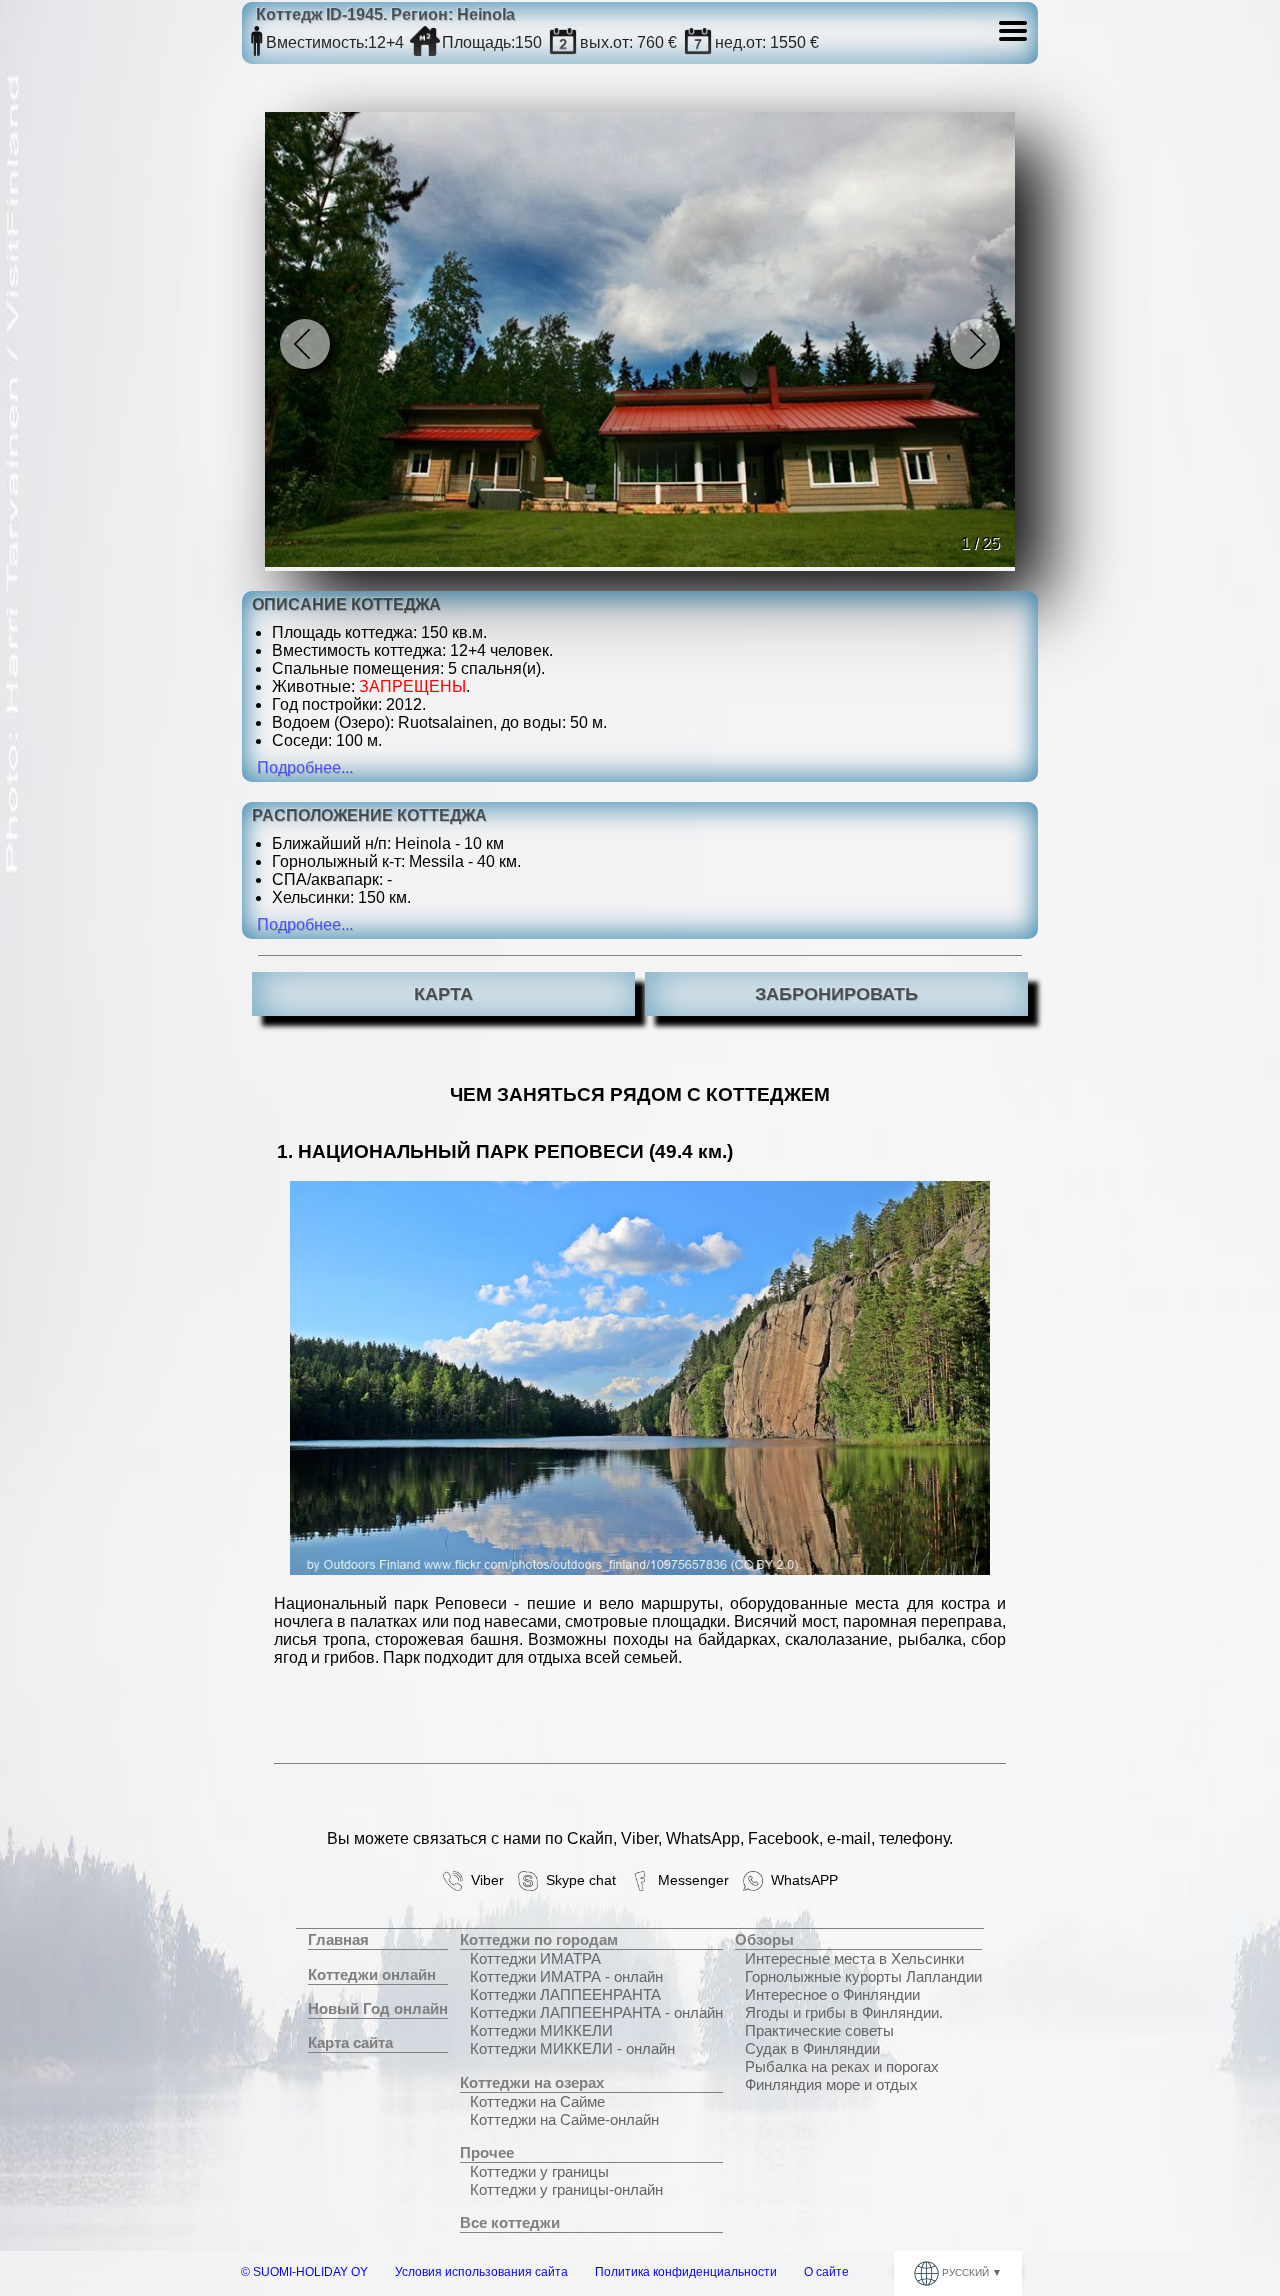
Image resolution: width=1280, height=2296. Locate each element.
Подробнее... (305, 767)
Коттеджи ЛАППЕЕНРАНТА (565, 1994)
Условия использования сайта (481, 2272)
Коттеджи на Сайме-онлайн (564, 2119)
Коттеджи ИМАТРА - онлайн (566, 1976)
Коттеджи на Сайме (537, 2101)
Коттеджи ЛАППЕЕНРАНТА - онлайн (596, 2012)
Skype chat (577, 1880)
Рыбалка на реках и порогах (842, 2066)
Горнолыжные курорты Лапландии (863, 1976)
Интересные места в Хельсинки (854, 1958)
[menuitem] (378, 1940)
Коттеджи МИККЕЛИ (541, 2030)
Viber (483, 1880)
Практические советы (819, 2030)
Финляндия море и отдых (831, 2084)
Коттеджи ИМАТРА (535, 1958)
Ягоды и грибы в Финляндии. (844, 2012)
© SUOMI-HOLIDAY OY (304, 2272)
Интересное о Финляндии (832, 1994)
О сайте (826, 2272)
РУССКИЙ (965, 2272)
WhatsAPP (800, 1880)
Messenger (689, 1880)
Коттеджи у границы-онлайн (566, 2189)
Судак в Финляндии (812, 2048)
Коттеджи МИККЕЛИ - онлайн (572, 2048)
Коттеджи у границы (539, 2171)
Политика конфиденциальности (686, 2272)
